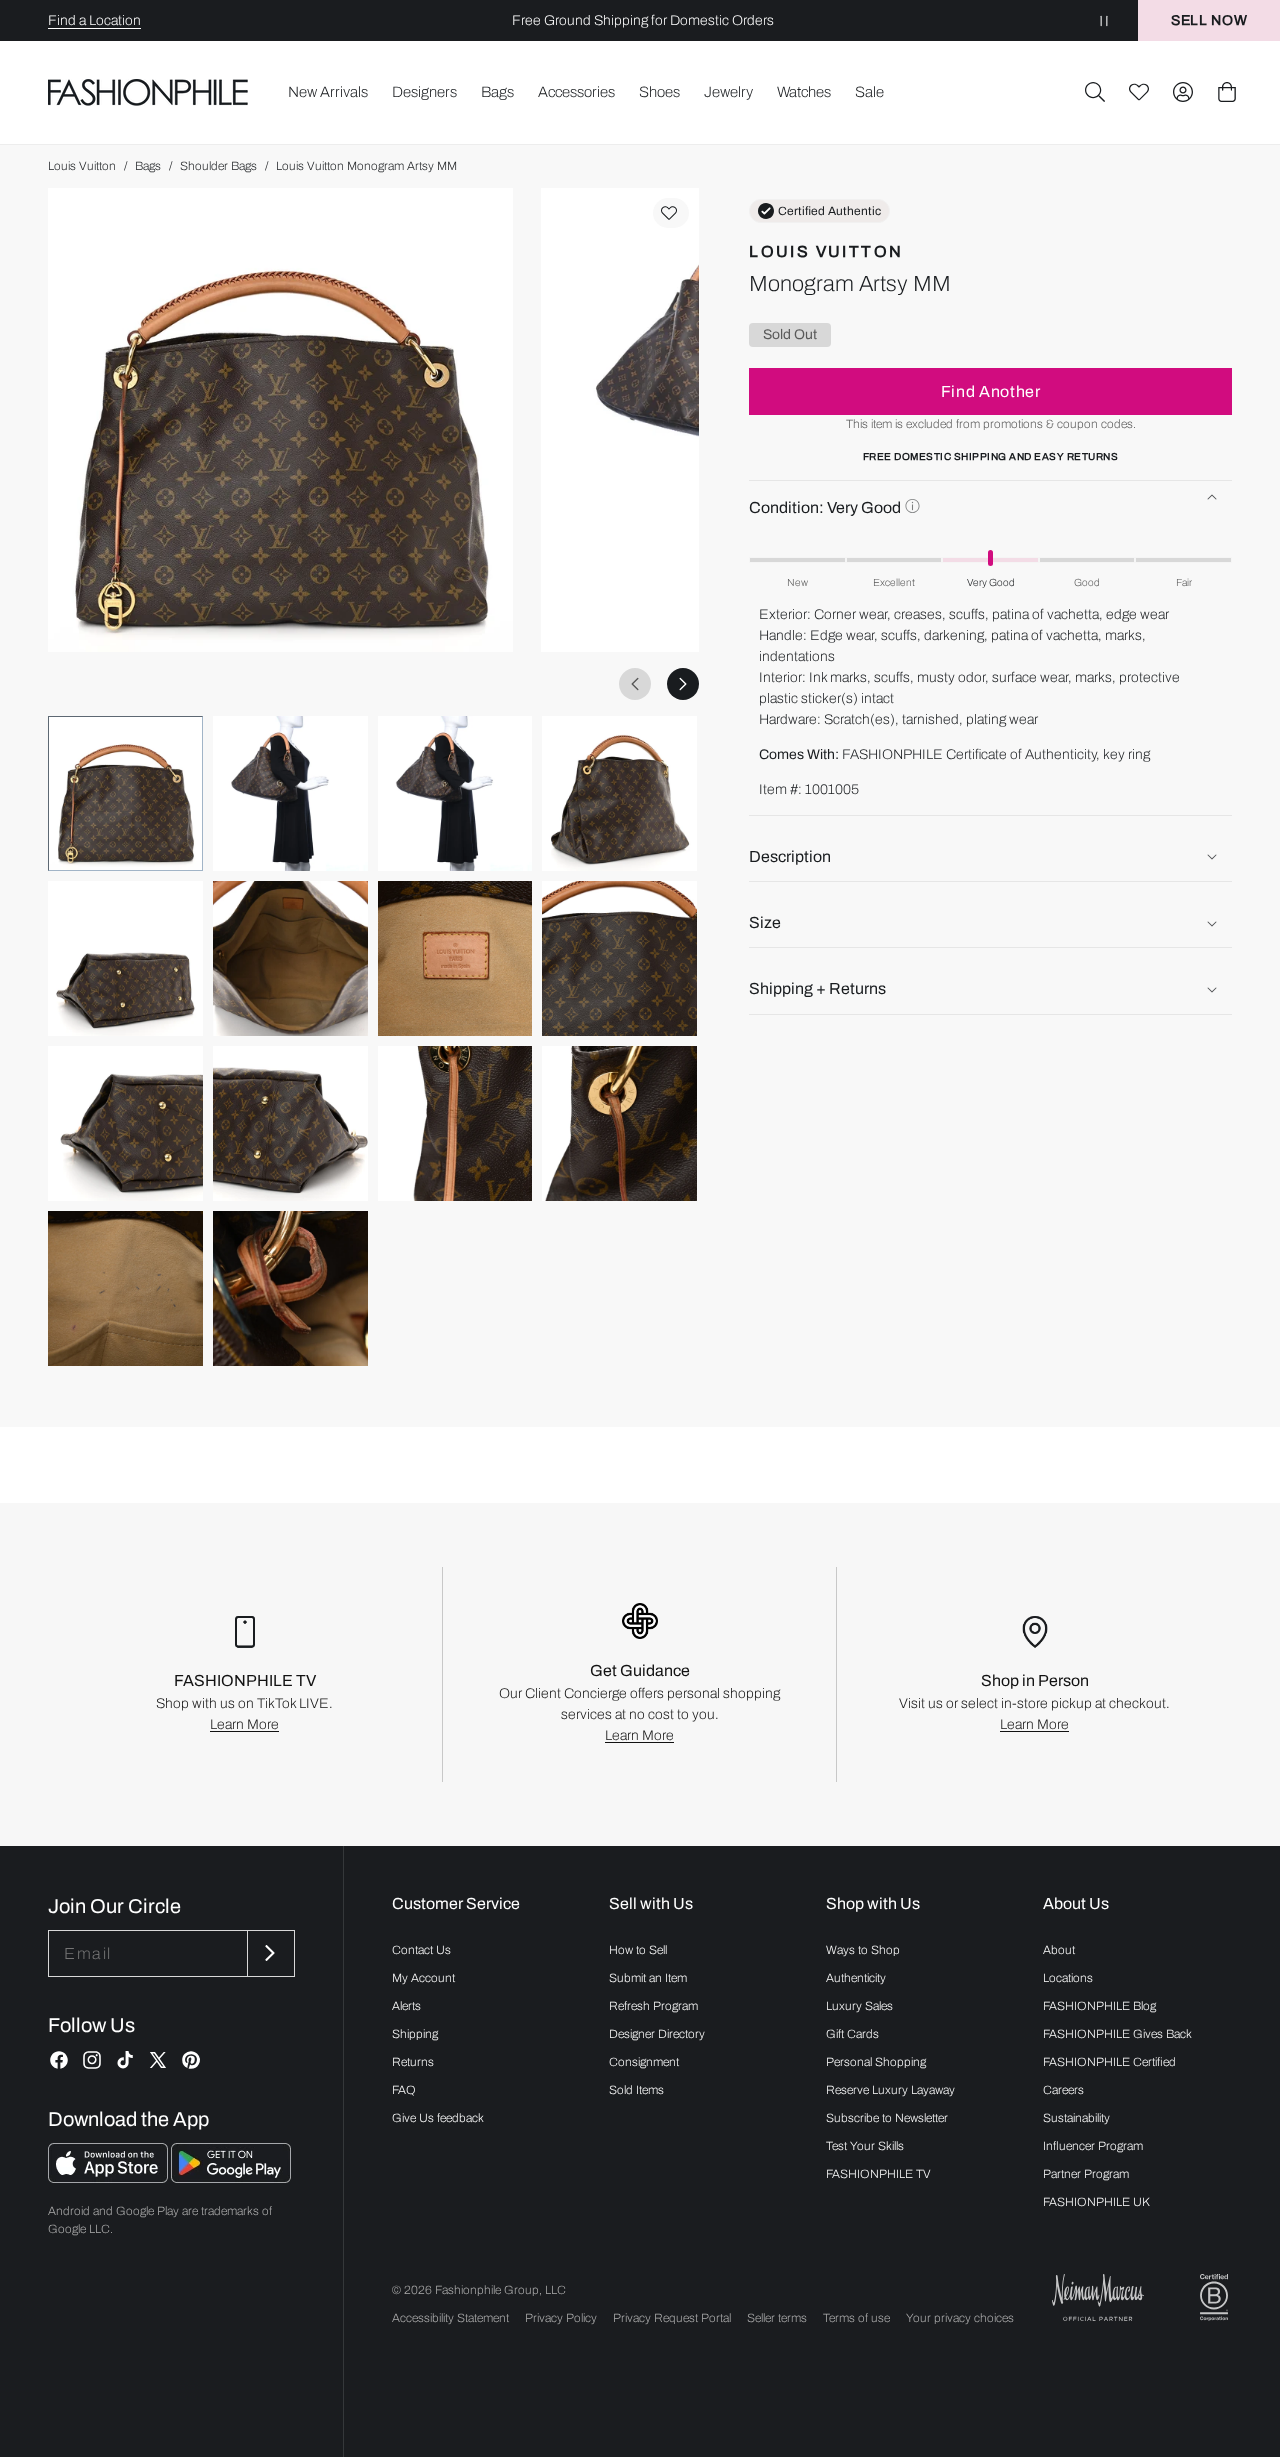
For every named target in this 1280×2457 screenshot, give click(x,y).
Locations (1068, 1978)
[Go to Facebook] (59, 2060)
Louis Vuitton (82, 166)
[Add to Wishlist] (671, 213)
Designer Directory (657, 2034)
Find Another (991, 391)
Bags (148, 166)
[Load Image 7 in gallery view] (455, 958)
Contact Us (421, 1950)
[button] (1095, 92)
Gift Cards (852, 2034)
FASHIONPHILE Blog (1099, 2006)
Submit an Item (648, 1978)
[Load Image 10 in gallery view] (290, 1123)
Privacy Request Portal (672, 2318)
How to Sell (638, 1950)
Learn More (244, 1724)
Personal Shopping (876, 2062)
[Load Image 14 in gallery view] (290, 1288)
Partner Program (1086, 2174)
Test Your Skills (865, 2146)
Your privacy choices (960, 2318)
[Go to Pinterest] (191, 2060)
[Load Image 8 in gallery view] (619, 958)
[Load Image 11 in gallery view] (455, 1123)
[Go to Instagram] (92, 2060)
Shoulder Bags (218, 166)
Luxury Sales (859, 2006)
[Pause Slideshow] (1104, 20)
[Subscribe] (269, 1953)
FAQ (404, 2090)
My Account (423, 1978)
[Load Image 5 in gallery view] (125, 958)
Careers (1063, 2090)
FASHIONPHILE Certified (1109, 2062)
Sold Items (636, 2090)
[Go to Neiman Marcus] (1098, 2297)
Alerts (406, 2006)
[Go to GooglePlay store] (231, 2177)
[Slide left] (635, 684)
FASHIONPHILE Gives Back (1117, 2034)
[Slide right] (683, 684)
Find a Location (94, 20)
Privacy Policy (561, 2318)
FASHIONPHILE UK (1096, 2202)
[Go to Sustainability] (1214, 2297)
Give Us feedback (438, 2118)
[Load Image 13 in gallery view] (125, 1288)
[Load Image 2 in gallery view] (290, 793)
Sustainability (1076, 2118)
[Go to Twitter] (158, 2060)
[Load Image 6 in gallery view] (290, 958)
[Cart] (1227, 92)
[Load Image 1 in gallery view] (125, 793)
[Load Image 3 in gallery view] (455, 793)
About (1059, 1950)
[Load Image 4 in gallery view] (619, 793)
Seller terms (777, 2318)
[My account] (1183, 92)
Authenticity (856, 1978)
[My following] (1139, 92)
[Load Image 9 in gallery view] (125, 1123)
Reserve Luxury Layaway (890, 2090)
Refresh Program (653, 2006)
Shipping (415, 2034)
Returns (413, 2062)
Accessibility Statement (450, 2318)
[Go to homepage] (148, 92)
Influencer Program (1093, 2146)
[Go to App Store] (109, 2177)
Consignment (644, 2062)
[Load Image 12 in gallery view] (619, 1123)
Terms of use (856, 2318)
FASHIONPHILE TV (878, 2174)
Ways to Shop (863, 1950)
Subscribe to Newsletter (887, 2118)
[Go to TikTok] (125, 2060)
